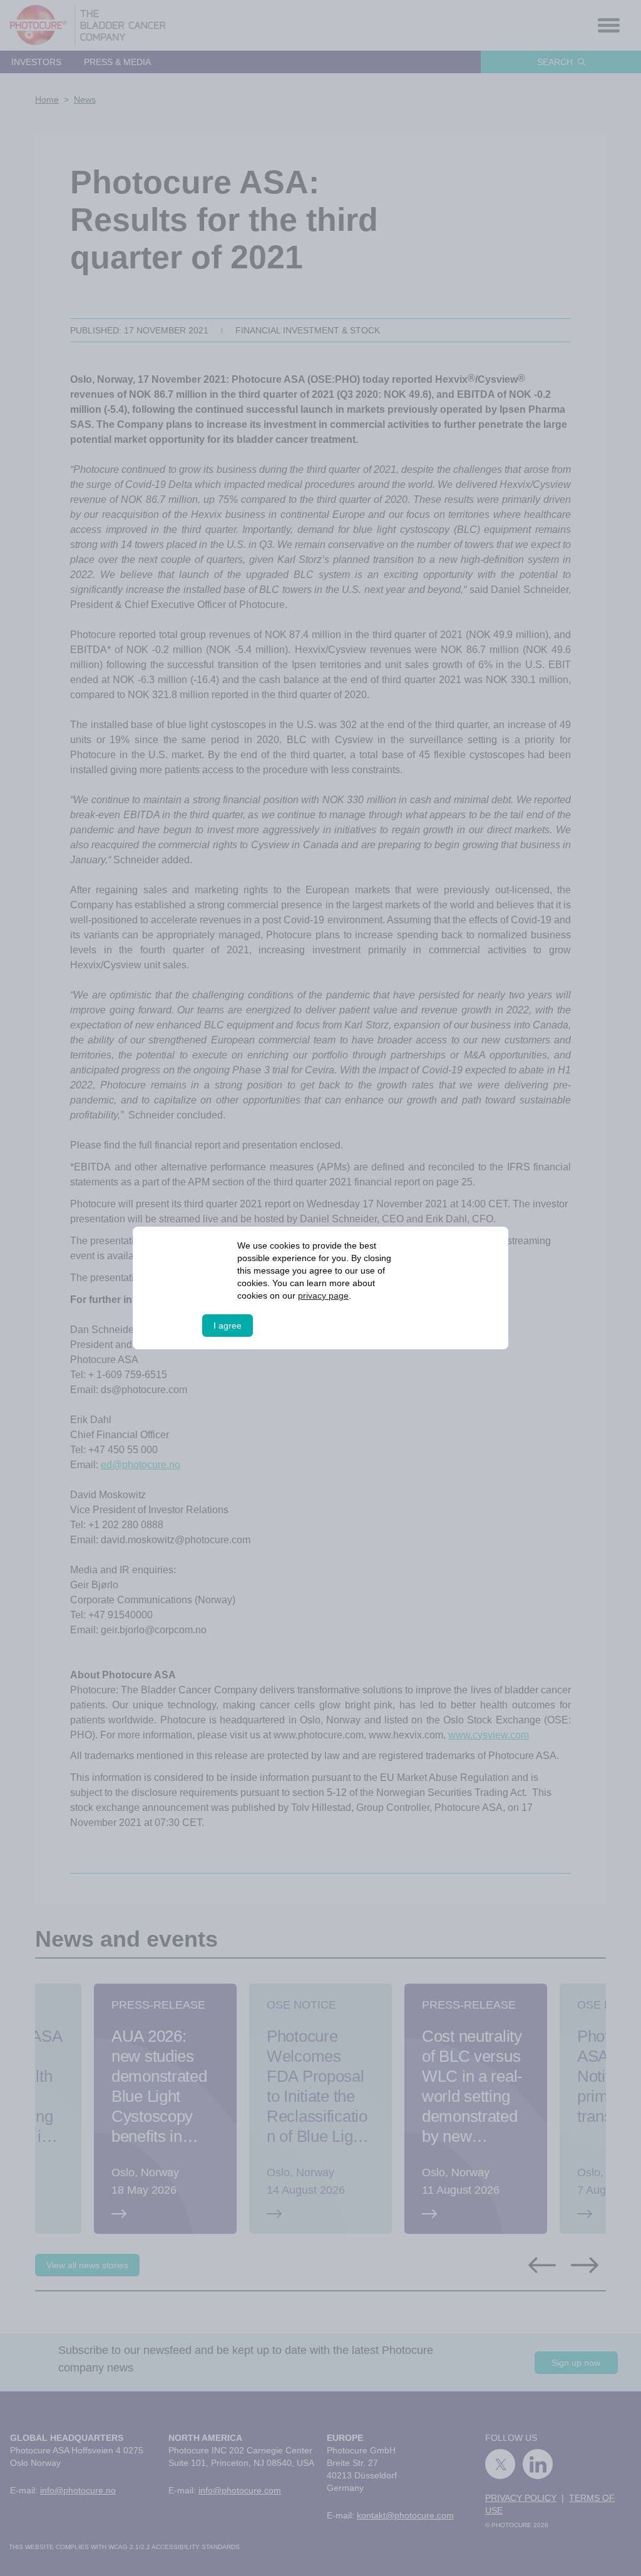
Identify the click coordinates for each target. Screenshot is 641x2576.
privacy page (324, 1296)
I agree (227, 1326)
